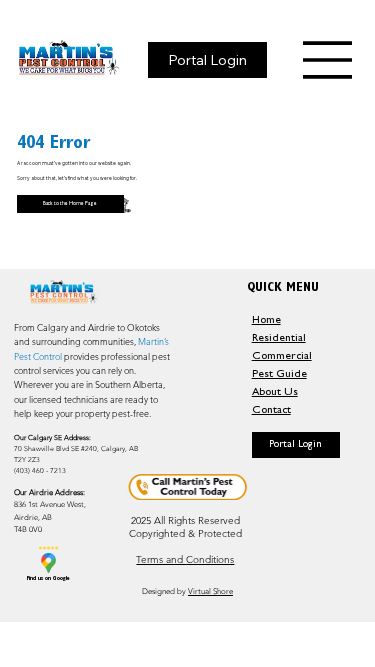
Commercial (282, 357)
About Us (275, 393)
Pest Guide (279, 375)
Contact (271, 411)
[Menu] (328, 60)
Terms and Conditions (185, 559)
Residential (279, 339)
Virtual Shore (210, 591)
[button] (296, 445)
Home (266, 321)
